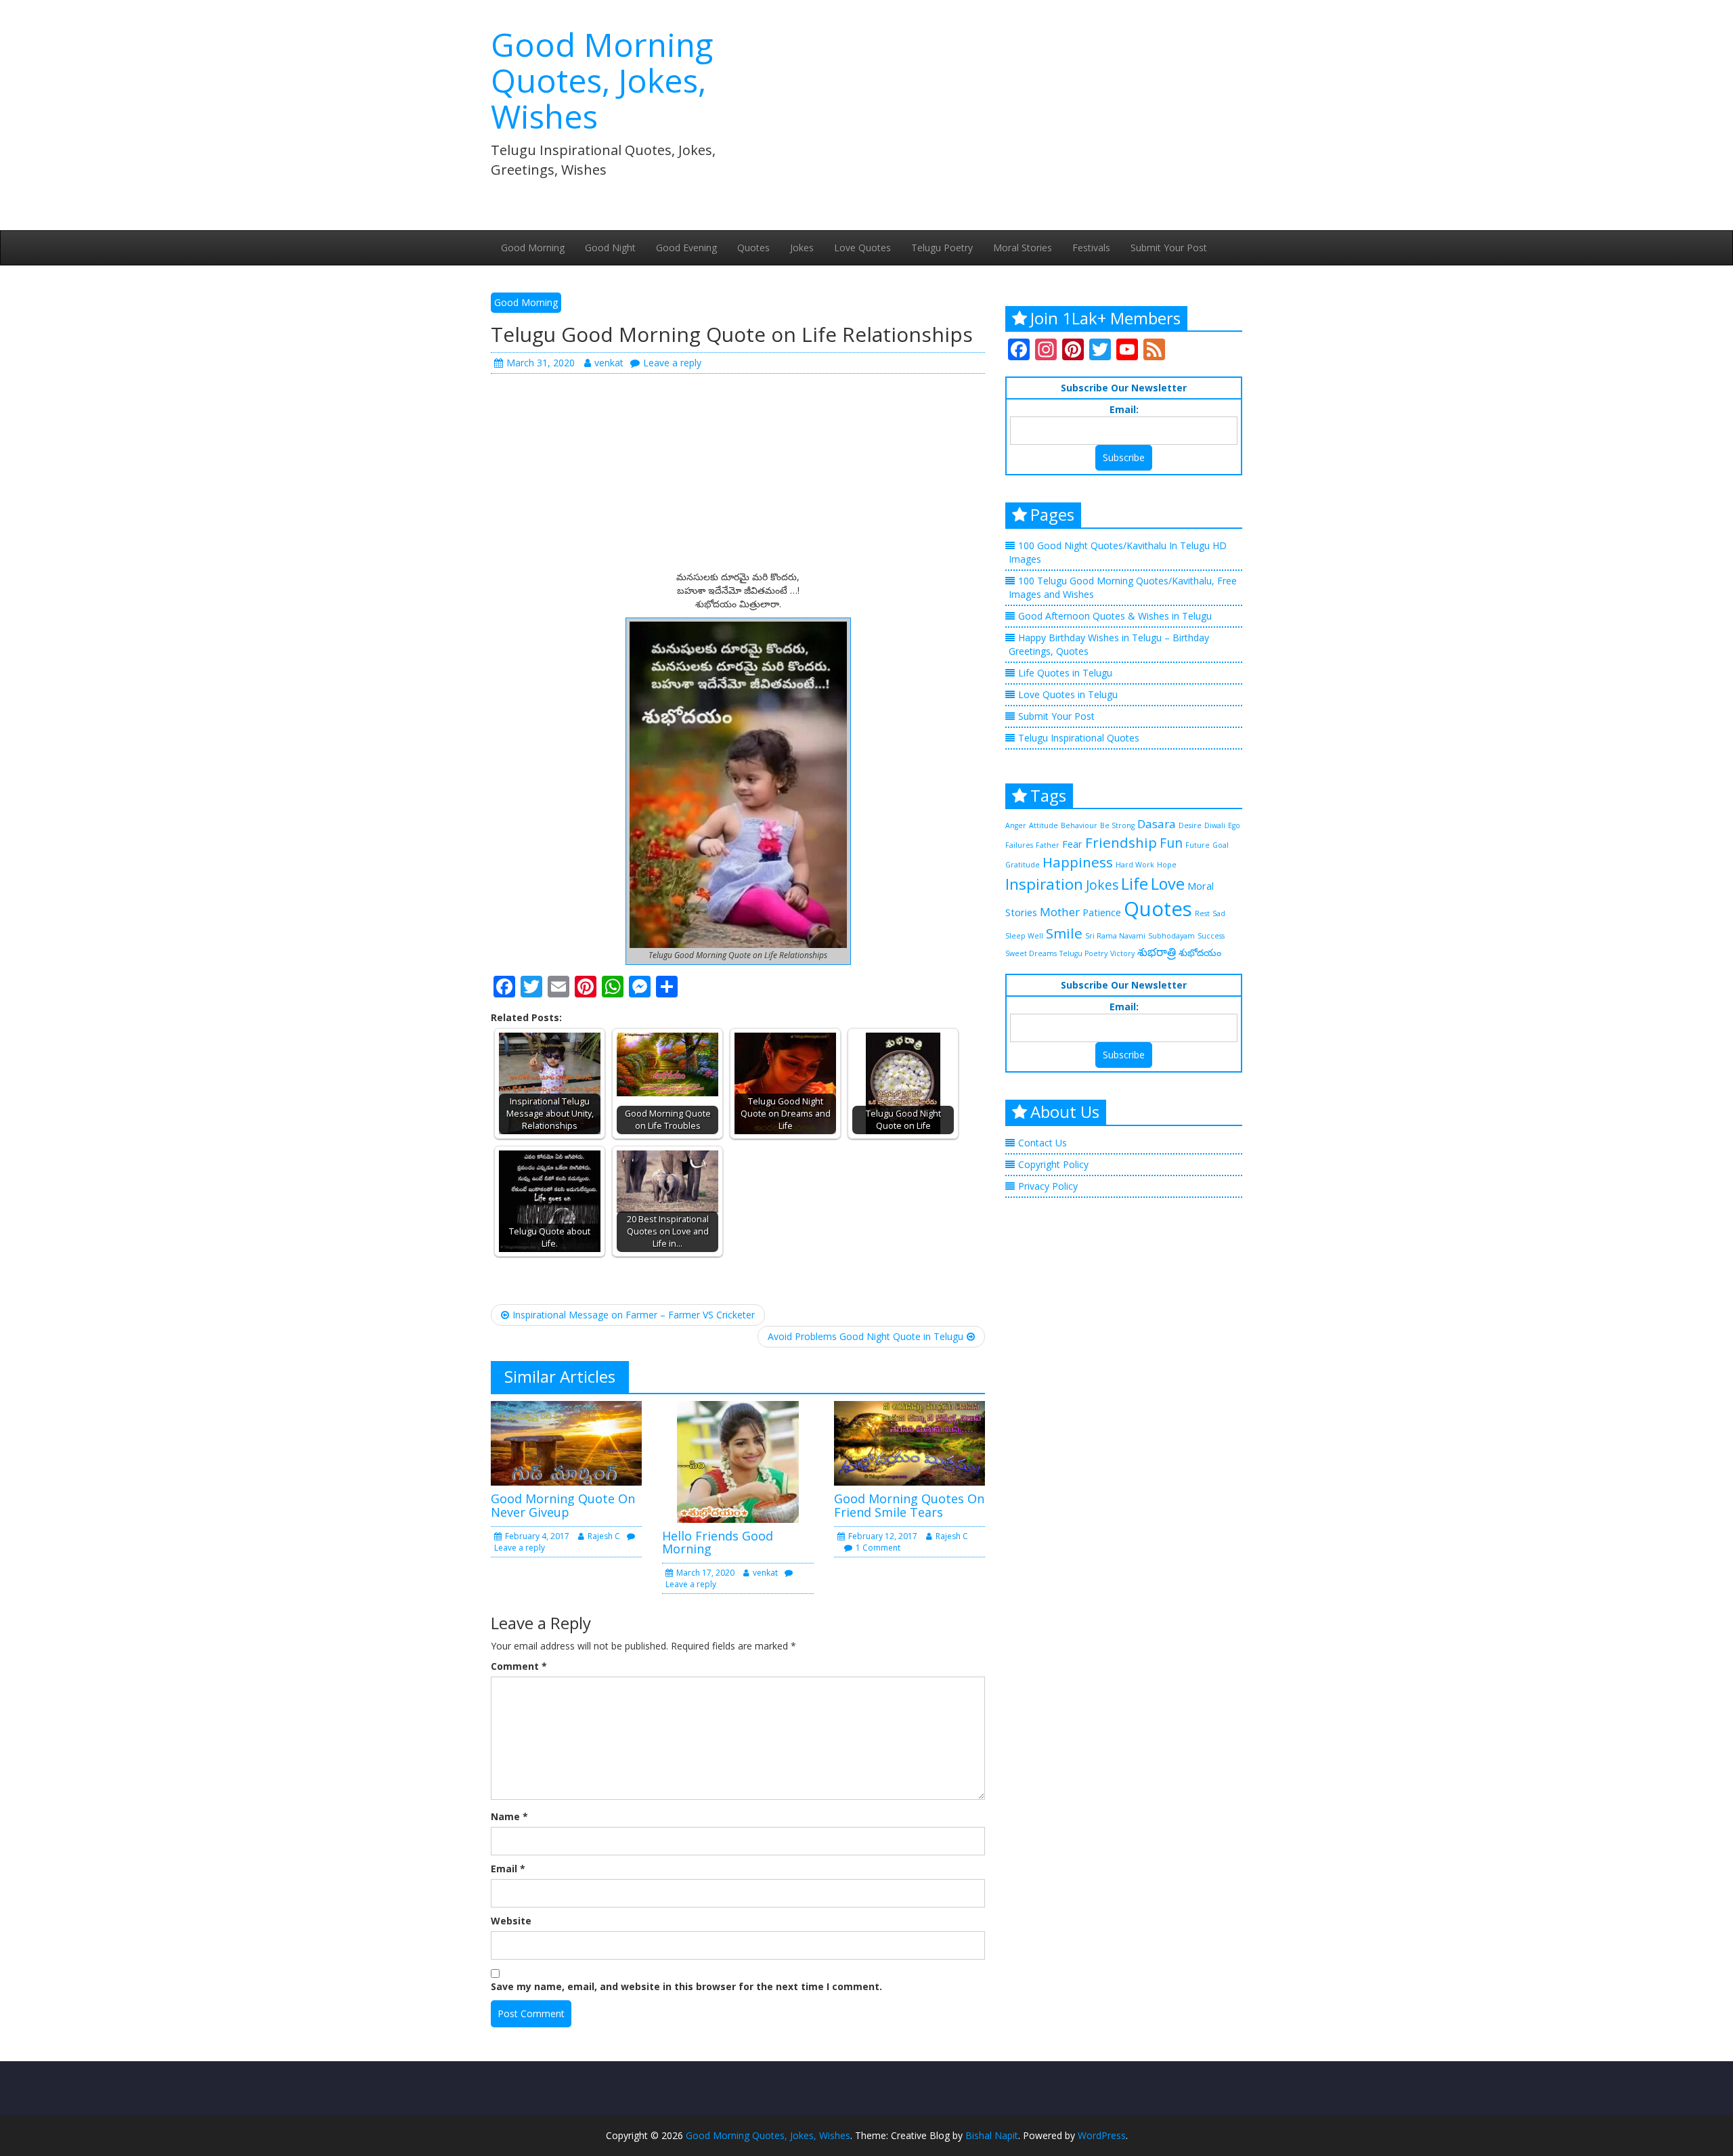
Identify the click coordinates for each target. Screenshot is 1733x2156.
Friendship (1121, 842)
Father (1048, 845)
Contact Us (1043, 1143)
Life (1135, 884)
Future (1198, 845)
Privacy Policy (1048, 1186)
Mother (1060, 912)
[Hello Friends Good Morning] (738, 1460)
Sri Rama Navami (1115, 936)
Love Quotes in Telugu (1068, 694)
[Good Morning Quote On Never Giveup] (566, 1442)
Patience (1102, 912)
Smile (1064, 933)
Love (1168, 884)
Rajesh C (604, 1536)
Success (1211, 936)
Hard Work (1135, 865)
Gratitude (1023, 865)
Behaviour (1079, 825)
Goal (1221, 845)
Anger (1016, 825)
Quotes (753, 247)
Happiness (1078, 862)
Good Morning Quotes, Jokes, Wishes (602, 80)
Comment (519, 1666)
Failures (1019, 845)
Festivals (1091, 247)
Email (508, 1869)
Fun (1171, 843)
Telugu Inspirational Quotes (1079, 738)
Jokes (802, 247)
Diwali (1215, 825)
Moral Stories (1023, 247)
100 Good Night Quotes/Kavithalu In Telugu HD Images (1118, 552)
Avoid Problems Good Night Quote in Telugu (865, 1336)
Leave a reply (672, 363)
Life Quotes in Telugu (1065, 673)
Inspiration (1044, 884)
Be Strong (1117, 825)
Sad (1219, 913)
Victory (1122, 953)
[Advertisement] (995, 108)
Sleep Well (1024, 936)
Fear (1072, 844)
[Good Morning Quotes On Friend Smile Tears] (909, 1442)
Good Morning (533, 247)
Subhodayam (1171, 936)
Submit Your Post (1169, 247)
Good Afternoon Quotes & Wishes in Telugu (1115, 616)
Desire (1190, 825)
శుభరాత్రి (1157, 952)
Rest (1202, 913)
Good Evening (686, 247)
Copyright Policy (1053, 1164)
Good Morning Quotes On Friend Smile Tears (909, 1505)
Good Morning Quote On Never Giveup (563, 1505)
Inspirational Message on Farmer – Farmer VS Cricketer (634, 1315)
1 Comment (878, 1548)
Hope (1167, 865)
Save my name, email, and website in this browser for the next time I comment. (686, 1986)
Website (511, 1921)
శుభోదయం (1200, 952)
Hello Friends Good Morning (718, 1543)
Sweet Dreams (1031, 953)
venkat (609, 363)
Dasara (1157, 824)
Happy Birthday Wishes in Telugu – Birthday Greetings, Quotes (1109, 644)
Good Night (610, 247)
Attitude (1044, 825)
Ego (1234, 825)
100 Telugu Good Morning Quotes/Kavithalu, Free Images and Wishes (1123, 587)
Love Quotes (862, 247)
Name (509, 1816)
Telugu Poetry (942, 247)
